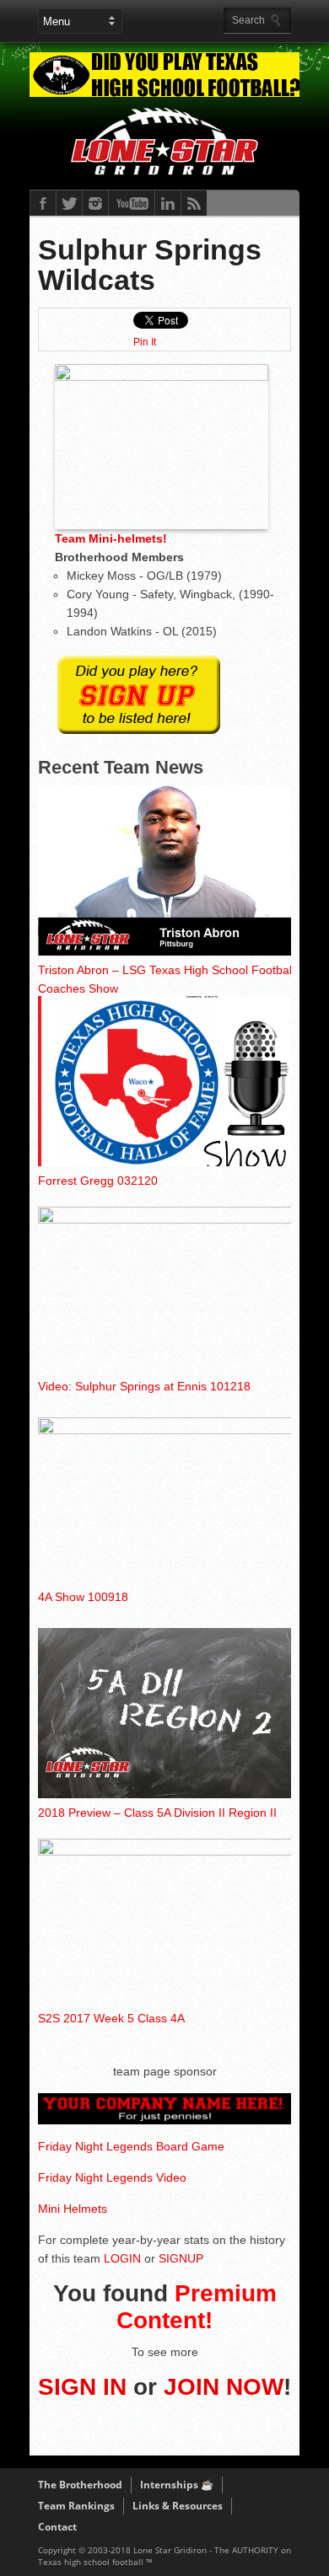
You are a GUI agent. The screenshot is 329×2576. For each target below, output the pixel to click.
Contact (57, 2527)
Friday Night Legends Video (112, 2177)
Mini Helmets (73, 2209)
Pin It (145, 342)
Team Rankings (76, 2506)
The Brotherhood (80, 2485)
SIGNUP (181, 2258)
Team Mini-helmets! (111, 538)
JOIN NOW (224, 2387)
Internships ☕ (177, 2485)
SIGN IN (82, 2387)
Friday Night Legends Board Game (131, 2146)
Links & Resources (178, 2506)
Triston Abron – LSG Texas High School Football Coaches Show (166, 979)
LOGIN (122, 2258)
